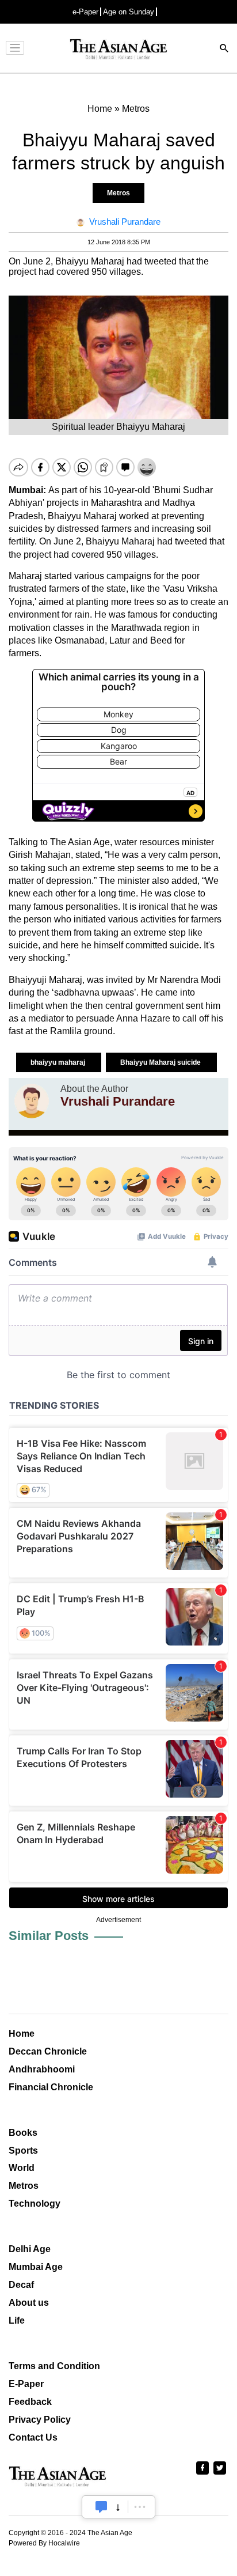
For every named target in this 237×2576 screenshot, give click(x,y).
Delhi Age (30, 2249)
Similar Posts (49, 1936)
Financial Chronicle (51, 2087)
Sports (23, 2151)
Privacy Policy (40, 2420)
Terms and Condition (54, 2366)
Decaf (21, 2285)
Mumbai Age (36, 2267)
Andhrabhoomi (42, 2069)
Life (17, 2320)
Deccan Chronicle (48, 2051)
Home (22, 2034)
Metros (118, 193)
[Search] (224, 49)
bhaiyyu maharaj (59, 1062)
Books (23, 2133)
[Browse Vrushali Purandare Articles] (32, 1101)
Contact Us (33, 2437)
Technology (35, 2204)
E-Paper (26, 2384)
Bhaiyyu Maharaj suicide (161, 1062)
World (22, 2168)
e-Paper (85, 12)
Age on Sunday (129, 12)
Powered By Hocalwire (44, 2543)
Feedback (30, 2402)
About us (29, 2303)
